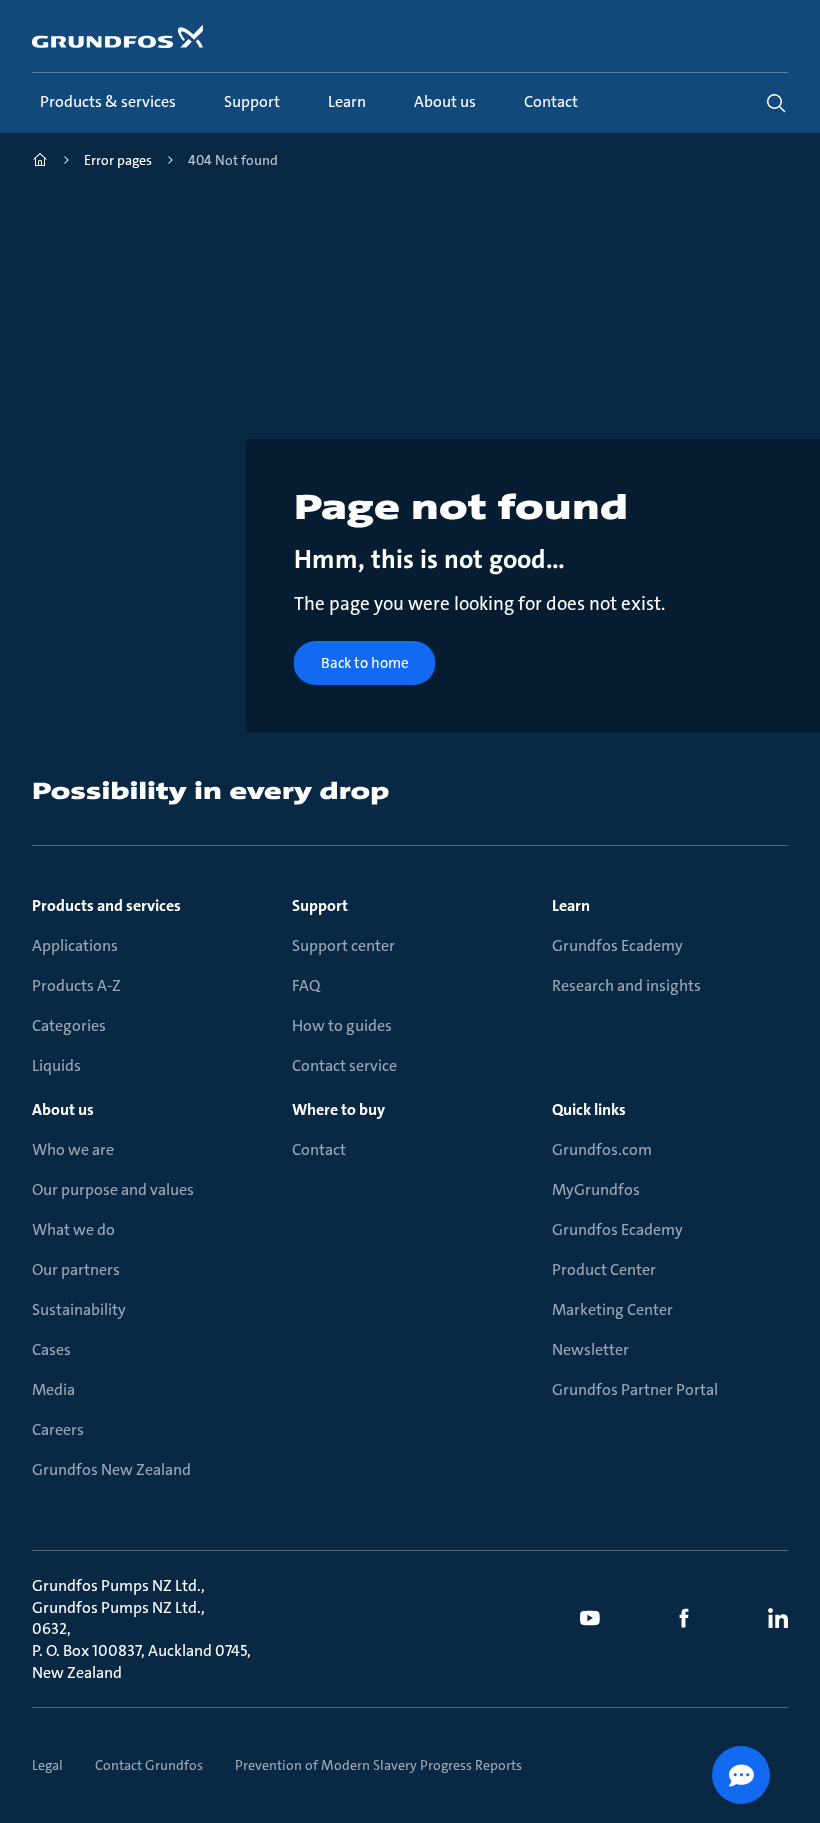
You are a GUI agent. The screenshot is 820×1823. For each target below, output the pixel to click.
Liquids (56, 1065)
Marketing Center (612, 1309)
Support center (343, 945)
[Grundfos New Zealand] (40, 162)
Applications (75, 945)
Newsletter (590, 1349)
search (776, 103)
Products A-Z (76, 985)
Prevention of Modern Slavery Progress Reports (378, 1765)
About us (63, 1109)
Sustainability (79, 1309)
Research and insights (626, 985)
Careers (58, 1429)
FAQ (306, 985)
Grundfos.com (602, 1149)
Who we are (73, 1149)
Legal (47, 1765)
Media (53, 1389)
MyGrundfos (596, 1189)
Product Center (604, 1269)
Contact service (344, 1065)
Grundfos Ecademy (617, 945)
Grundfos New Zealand (111, 1469)
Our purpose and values (113, 1189)
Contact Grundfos (149, 1765)
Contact (319, 1149)
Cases (51, 1349)
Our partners (76, 1269)
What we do (73, 1229)
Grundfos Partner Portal (635, 1389)
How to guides (342, 1025)
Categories (69, 1025)
